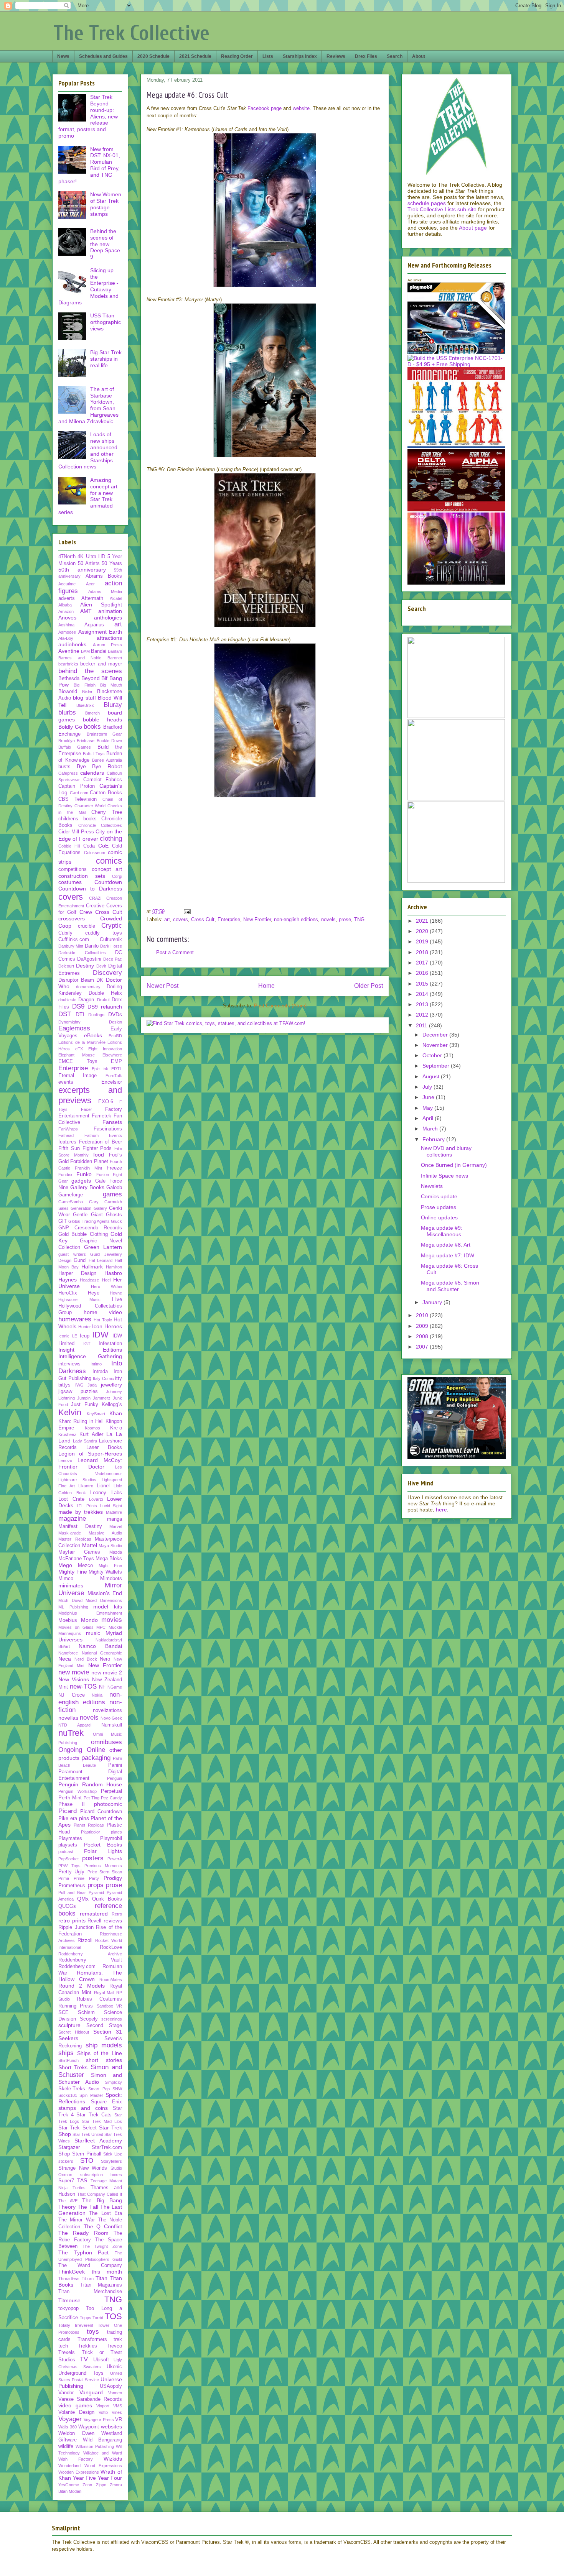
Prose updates (439, 1207)
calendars (92, 773)
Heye (94, 1293)
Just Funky (84, 1405)
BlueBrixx (85, 705)
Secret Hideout (74, 2032)
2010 (423, 1315)
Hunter (85, 1327)
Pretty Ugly (71, 1872)
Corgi (117, 876)
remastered (94, 1914)
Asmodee (67, 632)
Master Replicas (75, 1539)
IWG (79, 1385)
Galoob (114, 1188)
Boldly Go (70, 727)
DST (65, 1014)
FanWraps (68, 1129)
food (99, 1155)
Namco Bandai (100, 1646)
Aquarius (94, 625)
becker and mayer (101, 664)
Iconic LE (68, 1336)
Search (395, 56)
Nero (105, 1659)
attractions (109, 638)
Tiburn (88, 2279)
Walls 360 (68, 2427)
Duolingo (96, 1015)
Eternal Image (78, 1076)
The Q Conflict (103, 2226)
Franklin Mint (88, 1168)
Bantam (115, 651)
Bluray (113, 705)
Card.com (79, 793)
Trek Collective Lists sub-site (442, 209)
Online (96, 1750)
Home (266, 986)
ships (66, 2053)
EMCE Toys (78, 1061)
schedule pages (427, 203)
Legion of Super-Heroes (90, 1454)
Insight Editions (90, 1350)
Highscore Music (79, 1299)
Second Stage (104, 2026)
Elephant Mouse (77, 1055)
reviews (113, 1921)
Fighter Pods (97, 1148)
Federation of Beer (101, 1142)
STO (87, 2161)
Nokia (97, 1695)
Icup (85, 1336)
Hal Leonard (101, 1260)
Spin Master (91, 2095)
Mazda (116, 1552)
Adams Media (105, 591)
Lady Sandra (85, 1441)
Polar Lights (103, 1851)
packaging (96, 1758)
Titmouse (69, 2300)
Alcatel (116, 598)
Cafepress (68, 773)
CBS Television (78, 799)
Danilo (92, 946)
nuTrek (71, 1733)
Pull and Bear (72, 1893)
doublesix (67, 1000)
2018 (423, 952)
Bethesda (69, 678)
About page (473, 228)
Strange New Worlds (83, 2168)
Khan (116, 1413)
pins (84, 1818)
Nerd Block (86, 1659)
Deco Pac (113, 959)
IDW (100, 1335)
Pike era (68, 1819)
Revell (94, 1921)
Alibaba (65, 605)
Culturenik (111, 940)
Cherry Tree (107, 812)
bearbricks (68, 664)
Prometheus (72, 1886)
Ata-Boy (66, 638)
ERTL (117, 1069)
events (66, 1082)
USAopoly (111, 2386)
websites (111, 2426)
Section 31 (108, 2032)
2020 (423, 931)
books (92, 727)
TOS (113, 2316)
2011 (422, 1025)
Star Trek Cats (94, 2115)
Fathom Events (103, 1135)
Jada (92, 1385)
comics (109, 861)
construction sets (82, 876)
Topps (86, 2318)
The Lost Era (106, 2213)
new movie (74, 1672)
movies (112, 1620)
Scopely (89, 2019)
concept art (107, 869)
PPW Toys (69, 1866)
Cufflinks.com (74, 940)
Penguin (115, 1778)
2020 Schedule (153, 56)
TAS (82, 2180)
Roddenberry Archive (90, 1954)
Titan (101, 2278)
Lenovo (65, 1460)
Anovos (67, 618)
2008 (423, 1336)
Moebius (68, 1620)
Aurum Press (108, 645)
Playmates (70, 1838)
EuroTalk (114, 1076)
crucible (87, 926)
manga (115, 1519)
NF (102, 1687)
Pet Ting (92, 1798)
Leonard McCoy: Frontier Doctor (90, 1463)
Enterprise (229, 919)
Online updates (439, 1217)
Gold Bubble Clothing (83, 1234)
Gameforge (71, 1195)
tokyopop (68, 2308)
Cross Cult (203, 919)
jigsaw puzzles (78, 1391)
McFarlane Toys (76, 1559)
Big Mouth (111, 685)
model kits (108, 1607)
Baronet (115, 658)
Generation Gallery (89, 1208)
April (429, 1118)
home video (103, 1312)
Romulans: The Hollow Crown (90, 1976)
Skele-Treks (72, 2089)
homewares (75, 1319)
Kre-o (116, 1428)
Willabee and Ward (103, 2453)
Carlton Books (106, 793)
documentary (88, 987)
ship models (104, 2045)
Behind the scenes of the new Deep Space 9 (105, 244)
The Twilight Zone (102, 2246)
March (431, 1129)
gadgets (81, 1181)
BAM (85, 651)
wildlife (66, 2446)
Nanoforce (68, 1653)
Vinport (103, 2406)
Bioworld (68, 692)
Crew (86, 912)
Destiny (85, 966)
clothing (111, 839)
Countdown (108, 882)
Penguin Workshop (78, 1791)
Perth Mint (70, 1798)
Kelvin (70, 1412)
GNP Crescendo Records (90, 1228)
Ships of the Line (100, 2053)
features (67, 1142)
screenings (112, 2019)
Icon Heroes (107, 1326)
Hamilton (114, 1267)
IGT (87, 1344)
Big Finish (84, 685)
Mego (65, 1565)
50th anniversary (82, 570)
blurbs (67, 712)
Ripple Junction (76, 1927)
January (433, 1302)
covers (181, 919)
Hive (117, 1299)
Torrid (98, 2318)
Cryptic (112, 926)
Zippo (101, 2485)
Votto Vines (110, 2412)
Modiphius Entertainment (90, 1613)
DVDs (115, 1014)
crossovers (72, 918)
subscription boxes (101, 2175)
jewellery (111, 1385)
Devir (101, 966)
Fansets (112, 1122)
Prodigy (113, 1878)
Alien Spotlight (101, 605)
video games (75, 2405)
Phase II (72, 1804)
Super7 (66, 2181)
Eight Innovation (105, 1049)
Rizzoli (85, 1940)
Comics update (439, 1196)
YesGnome (69, 2485)
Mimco (66, 1579)
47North (67, 557)
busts (64, 767)
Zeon (87, 2485)
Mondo (89, 1620)
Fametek (101, 1116)
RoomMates (111, 1980)
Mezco (85, 1566)
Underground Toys (81, 2373)
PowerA (115, 1859)
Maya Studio (110, 1546)
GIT (63, 1221)
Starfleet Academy (98, 2141)
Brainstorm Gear (105, 734)
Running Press (76, 2006)
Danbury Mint (71, 946)
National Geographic (102, 1653)
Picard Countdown (101, 1812)
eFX (79, 1049)
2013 (423, 1004)
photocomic (108, 1804)
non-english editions (296, 919)
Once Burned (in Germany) (454, 1165)
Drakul (103, 1000)
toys (93, 2332)
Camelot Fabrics (103, 780)
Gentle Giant (88, 1215)
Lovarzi (96, 1499)
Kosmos (92, 1428)
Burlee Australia (107, 760)
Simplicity (113, 2082)
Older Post (369, 986)
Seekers (68, 2038)
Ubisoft (101, 2360)
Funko (84, 1174)
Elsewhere (112, 1055)
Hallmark (92, 1267)
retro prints (72, 1921)
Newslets (432, 1186)
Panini (115, 1765)
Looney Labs (106, 1493)
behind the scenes (90, 671)
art (167, 919)
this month (107, 2272)
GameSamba (71, 1202)
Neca (65, 1659)
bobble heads (103, 720)
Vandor (66, 2393)
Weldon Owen (76, 2433)
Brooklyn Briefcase (76, 741)
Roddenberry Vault (90, 1960)
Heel (106, 1280)
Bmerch (92, 713)
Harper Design (77, 1273)
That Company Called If (100, 2194)
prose (345, 919)
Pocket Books (103, 1845)
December (436, 1035)
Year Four (110, 2478)
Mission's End (105, 1593)
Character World (90, 806)
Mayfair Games (79, 1552)
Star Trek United (88, 2134)
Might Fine (110, 1566)
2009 (423, 1326)
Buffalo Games (75, 747)
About (419, 56)
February (434, 1139)
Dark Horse (111, 946)
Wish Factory (76, 2459)
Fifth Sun (69, 1148)
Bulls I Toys (94, 754)
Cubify (65, 933)
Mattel (90, 1545)
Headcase (89, 1280)
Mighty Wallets (105, 1572)
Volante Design (76, 2412)
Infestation (110, 1344)
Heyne (116, 1293)
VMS (118, 2406)
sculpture (69, 2025)
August (432, 1076)
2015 (423, 984)
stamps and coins (83, 2108)
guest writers (72, 1254)
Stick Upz (113, 2154)
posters (93, 1858)
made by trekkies (81, 1512)
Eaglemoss (74, 1028)
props (96, 1885)
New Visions (74, 1679)
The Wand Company (90, 2265)
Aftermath (92, 598)
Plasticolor (91, 1832)
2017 (423, 963)
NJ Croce (72, 1695)
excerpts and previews (90, 1095)
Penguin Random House (90, 1784)
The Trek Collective (131, 33)
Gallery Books (87, 1187)
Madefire (114, 1512)
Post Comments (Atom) (280, 1006)
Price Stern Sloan (105, 1872)
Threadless (69, 2279)
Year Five (85, 2478)
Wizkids (113, 2459)
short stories (104, 2060)
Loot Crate (71, 1499)
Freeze (114, 1168)
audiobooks (72, 644)
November (436, 1045)
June (429, 1097)
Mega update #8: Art (446, 1245)
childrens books (78, 819)
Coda (89, 846)
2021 (423, 921)
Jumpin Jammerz (94, 1398)
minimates (71, 1585)
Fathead (66, 1135)
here (441, 1510)
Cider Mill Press (76, 832)
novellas (68, 1718)
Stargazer (69, 2147)
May (428, 1108)
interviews (69, 1364)
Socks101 (68, 2095)
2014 (423, 994)
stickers (66, 2161)
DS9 (78, 1006)
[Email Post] (187, 911)
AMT (86, 611)
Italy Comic (103, 1378)
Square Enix (107, 2102)
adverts (67, 598)
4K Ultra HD (91, 557)
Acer (90, 584)
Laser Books (104, 1447)
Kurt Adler (91, 1434)
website (301, 108)
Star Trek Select (78, 2128)
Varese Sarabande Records (90, 2399)
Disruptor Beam (76, 980)
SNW (117, 2089)
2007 (423, 1347)
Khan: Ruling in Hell (81, 1421)
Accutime (67, 584)
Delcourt (66, 966)
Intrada (100, 1372)
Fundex (65, 1175)
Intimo (96, 1364)
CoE (103, 846)
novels (328, 919)
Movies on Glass (76, 1627)
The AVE (68, 2201)
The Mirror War (77, 2220)
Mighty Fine (73, 1572)
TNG (359, 919)
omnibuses (106, 1742)
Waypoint (89, 2427)
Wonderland (69, 2466)
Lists (268, 56)
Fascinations (108, 1129)
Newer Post (162, 986)
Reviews (336, 56)
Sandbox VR (109, 2006)
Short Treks (73, 2067)
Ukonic (114, 2367)
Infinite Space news (444, 1176)
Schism (86, 2013)
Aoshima (66, 625)
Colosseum (95, 853)
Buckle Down (109, 741)
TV (84, 2359)
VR (119, 2420)
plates (116, 1832)
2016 (423, 973)
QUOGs (67, 1906)
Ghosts (114, 1215)
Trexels (67, 2353)
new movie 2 (107, 1672)
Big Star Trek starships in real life (106, 359)
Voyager (70, 2419)
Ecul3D (115, 1036)
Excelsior (112, 1082)
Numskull (112, 1725)
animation (110, 611)
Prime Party (86, 1878)
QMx (83, 1899)
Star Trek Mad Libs (102, 2121)
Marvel (116, 1526)
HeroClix (68, 1293)
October (433, 1055)
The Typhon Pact (83, 2252)
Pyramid (96, 1893)
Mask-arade (70, 1533)
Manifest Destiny (80, 1526)
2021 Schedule (195, 56)
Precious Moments (103, 1866)
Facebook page (265, 108)
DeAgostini (89, 959)
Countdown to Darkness (90, 889)
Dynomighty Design (90, 1022)
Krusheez (67, 1434)
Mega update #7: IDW (448, 1255)
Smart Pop (99, 2089)
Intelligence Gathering (90, 1356)
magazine (72, 1519)
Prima (64, 1878)
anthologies (108, 618)
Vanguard (91, 2392)
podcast (66, 1852)
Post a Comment (175, 952)
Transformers (92, 2339)
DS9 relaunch (105, 1007)
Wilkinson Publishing (95, 2446)
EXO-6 (106, 1102)
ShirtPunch (68, 2060)
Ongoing (70, 1750)
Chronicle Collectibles (100, 825)
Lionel (103, 1486)
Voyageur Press (99, 2420)
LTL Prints (87, 1506)
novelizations (107, 1710)
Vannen (115, 2393)
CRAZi (95, 898)
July (428, 1087)
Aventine (69, 651)
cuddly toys (104, 933)
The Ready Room (83, 2233)
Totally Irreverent (76, 2325)
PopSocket (68, 1859)
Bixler (87, 692)
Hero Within (106, 1286)
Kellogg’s (112, 1405)
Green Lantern (103, 1247)
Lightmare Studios (77, 1480)
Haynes (68, 1280)
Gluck (116, 1221)
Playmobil (111, 1838)
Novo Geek (111, 1718)
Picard (68, 1811)
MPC (101, 1627)
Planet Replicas (89, 1825)
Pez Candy (111, 1798)
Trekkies (87, 2346)
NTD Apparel (75, 1725)
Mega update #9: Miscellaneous (442, 1231)
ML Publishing (73, 1607)
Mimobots (111, 1579)
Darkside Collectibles (82, 953)
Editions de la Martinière (82, 1042)
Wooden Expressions (79, 2472)
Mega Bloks (109, 1559)
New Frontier (257, 919)
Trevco (114, 2346)
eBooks (93, 1035)
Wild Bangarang (103, 2440)
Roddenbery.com (77, 1967)
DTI (80, 1014)
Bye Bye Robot (99, 766)
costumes (70, 882)
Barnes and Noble (80, 658)
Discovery (107, 973)
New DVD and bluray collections (446, 1151)
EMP (116, 1061)
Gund (80, 1260)
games (112, 1194)
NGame (115, 1687)
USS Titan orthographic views (106, 322)
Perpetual (111, 1791)
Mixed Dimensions (104, 1600)
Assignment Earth (100, 632)
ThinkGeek (72, 2272)
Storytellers (111, 2161)
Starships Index (300, 56)
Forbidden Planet (89, 1161)
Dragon (86, 1000)
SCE (63, 2013)
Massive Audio (105, 1533)
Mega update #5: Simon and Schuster (450, 1286)
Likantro (86, 1486)
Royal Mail (104, 1993)
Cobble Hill (69, 846)
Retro (117, 1914)
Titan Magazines (101, 2285)
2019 (423, 941)
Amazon (66, 611)
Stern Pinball (87, 2154)
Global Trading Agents (89, 1221)
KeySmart (96, 1414)
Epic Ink (100, 1069)
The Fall (88, 2207)
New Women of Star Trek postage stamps (106, 204)
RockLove (111, 1947)
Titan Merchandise (90, 2292)
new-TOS (83, 1686)
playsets (68, 1845)
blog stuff (84, 698)
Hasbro (113, 1273)
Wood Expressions (103, 2466)
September (437, 1066)
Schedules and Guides (103, 56)
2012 (423, 1015)
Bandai (99, 651)
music (93, 1633)
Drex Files (366, 56)
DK (100, 980)
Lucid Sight (111, 1506)
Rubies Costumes (99, 1999)
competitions (73, 869)
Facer (87, 1109)
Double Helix (105, 993)
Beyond (91, 678)
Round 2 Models (82, 1986)
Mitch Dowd (70, 1600)
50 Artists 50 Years (100, 563)
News (63, 56)
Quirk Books (107, 1899)
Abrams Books (104, 576)
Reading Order (237, 56)
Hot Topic (103, 1320)
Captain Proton (77, 786)
